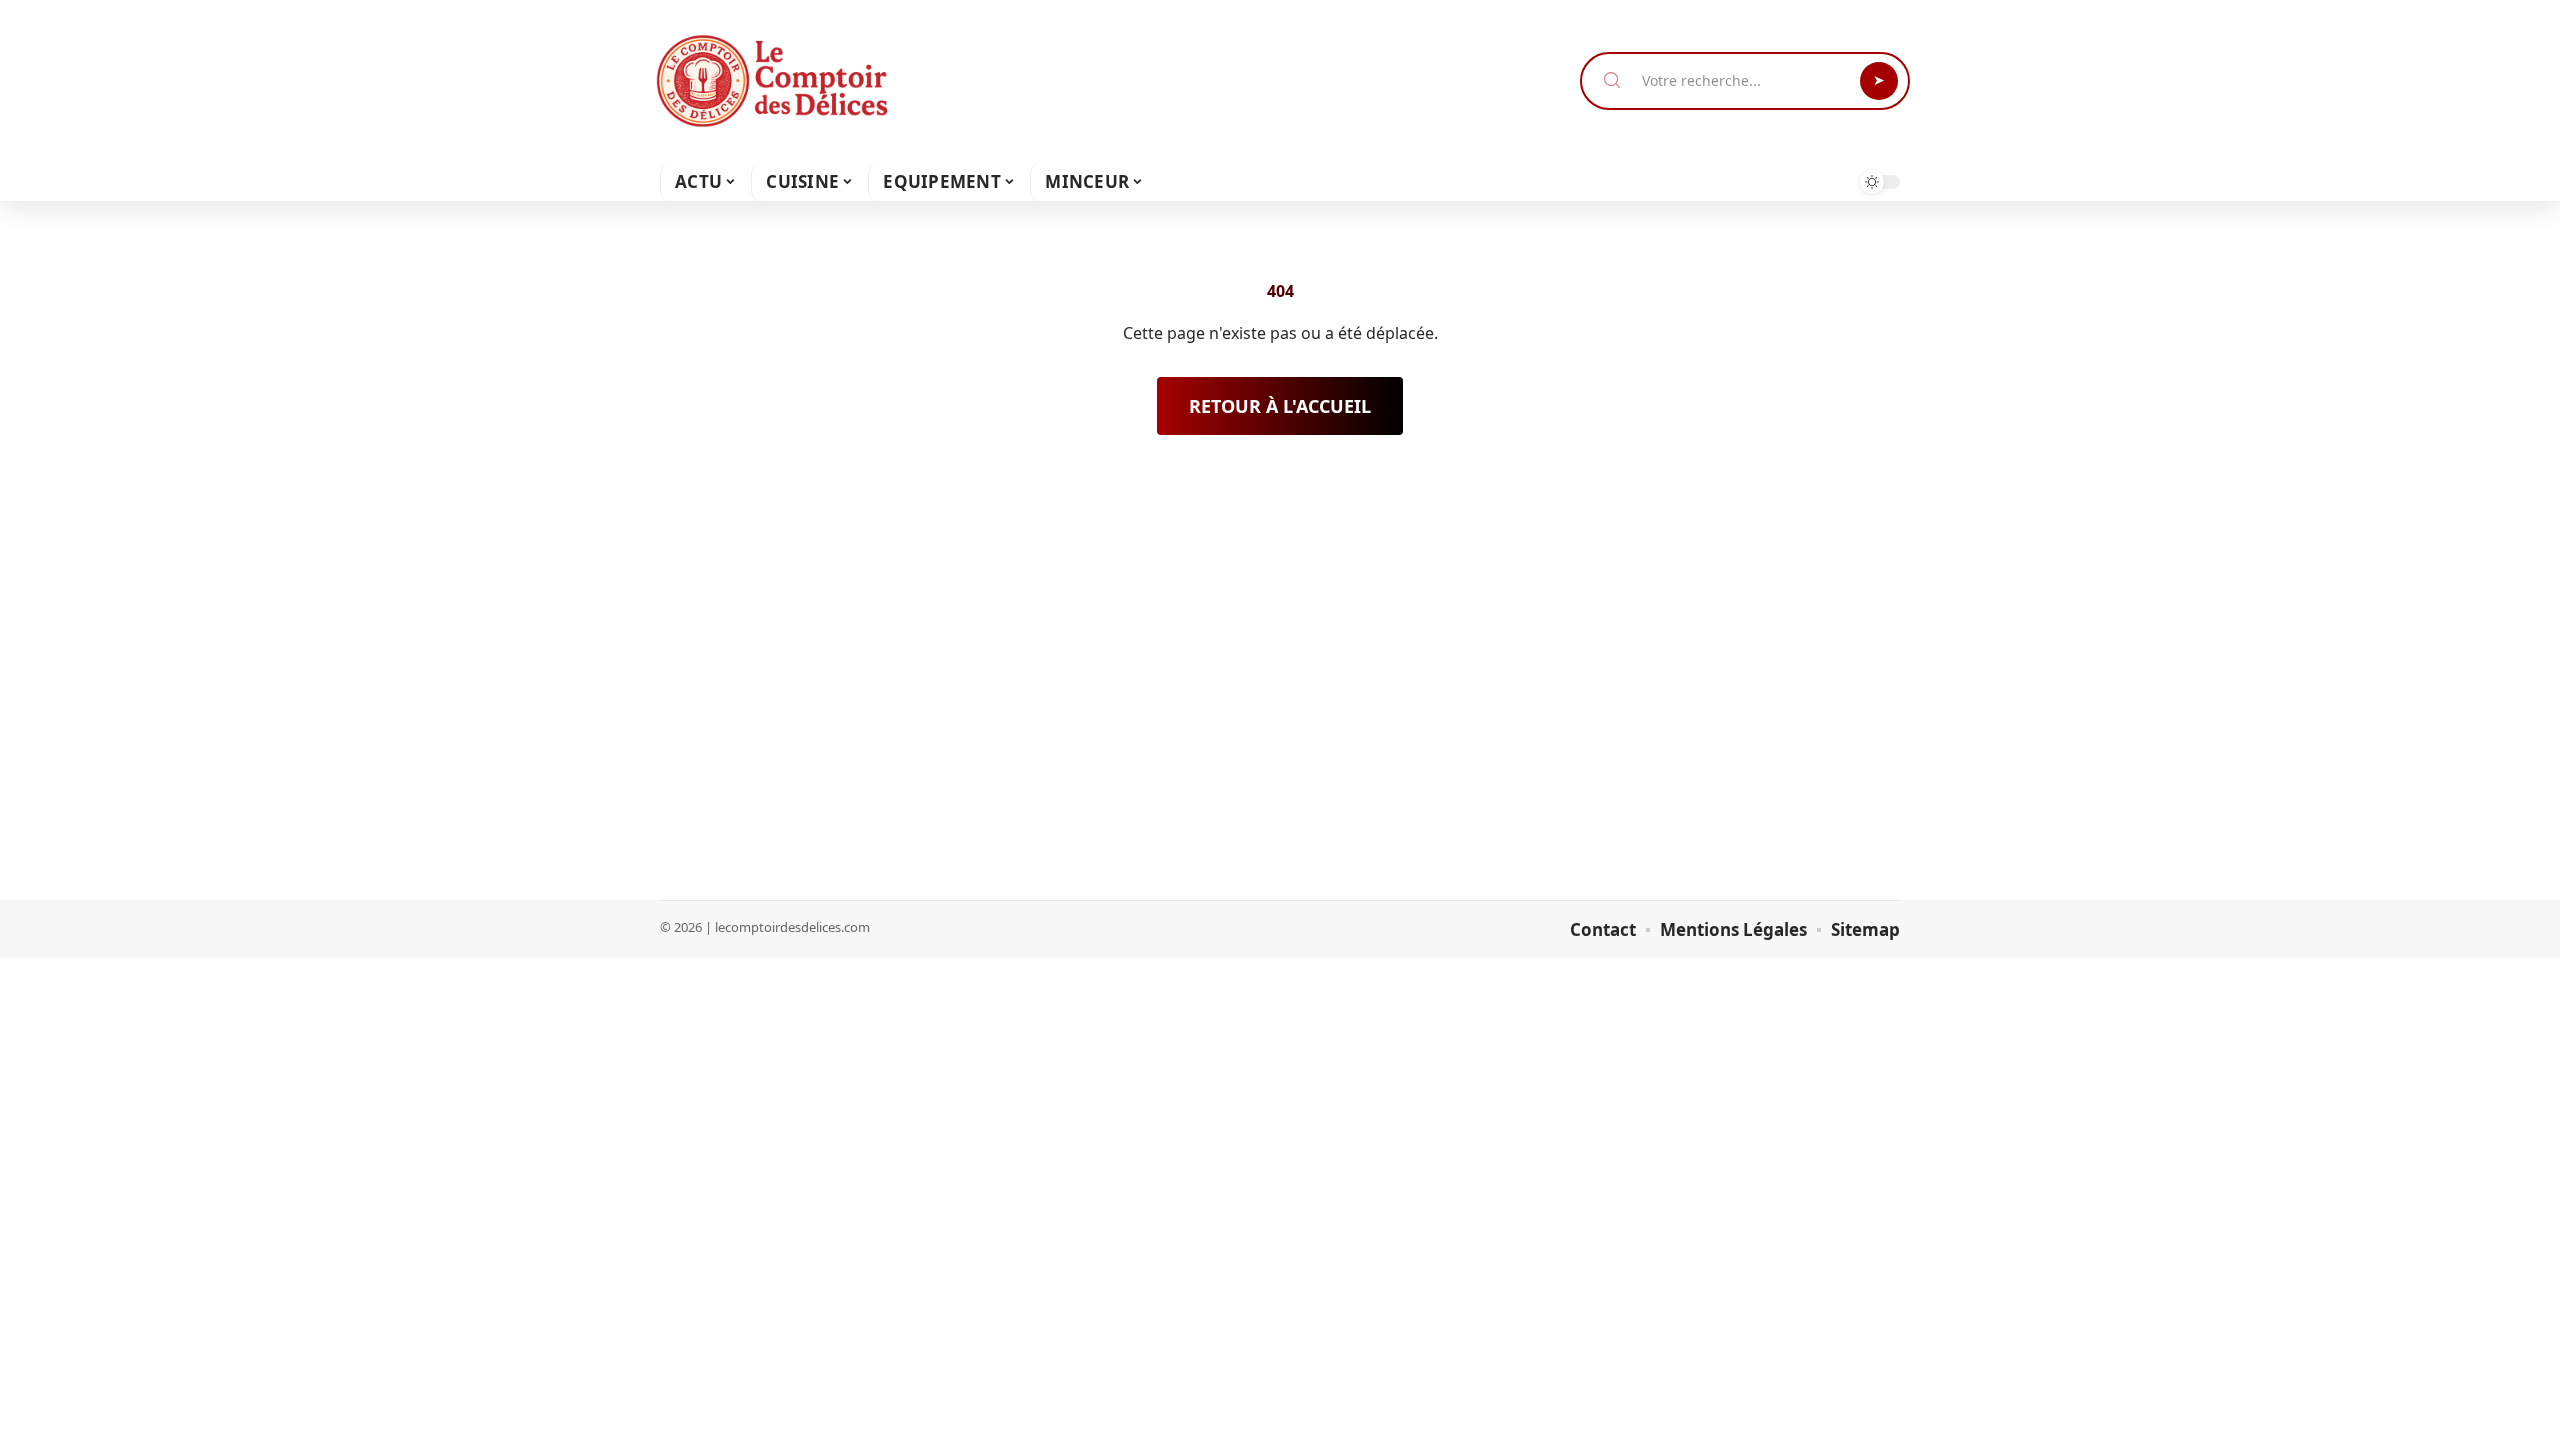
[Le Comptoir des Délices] (772, 81)
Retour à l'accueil (1280, 406)
